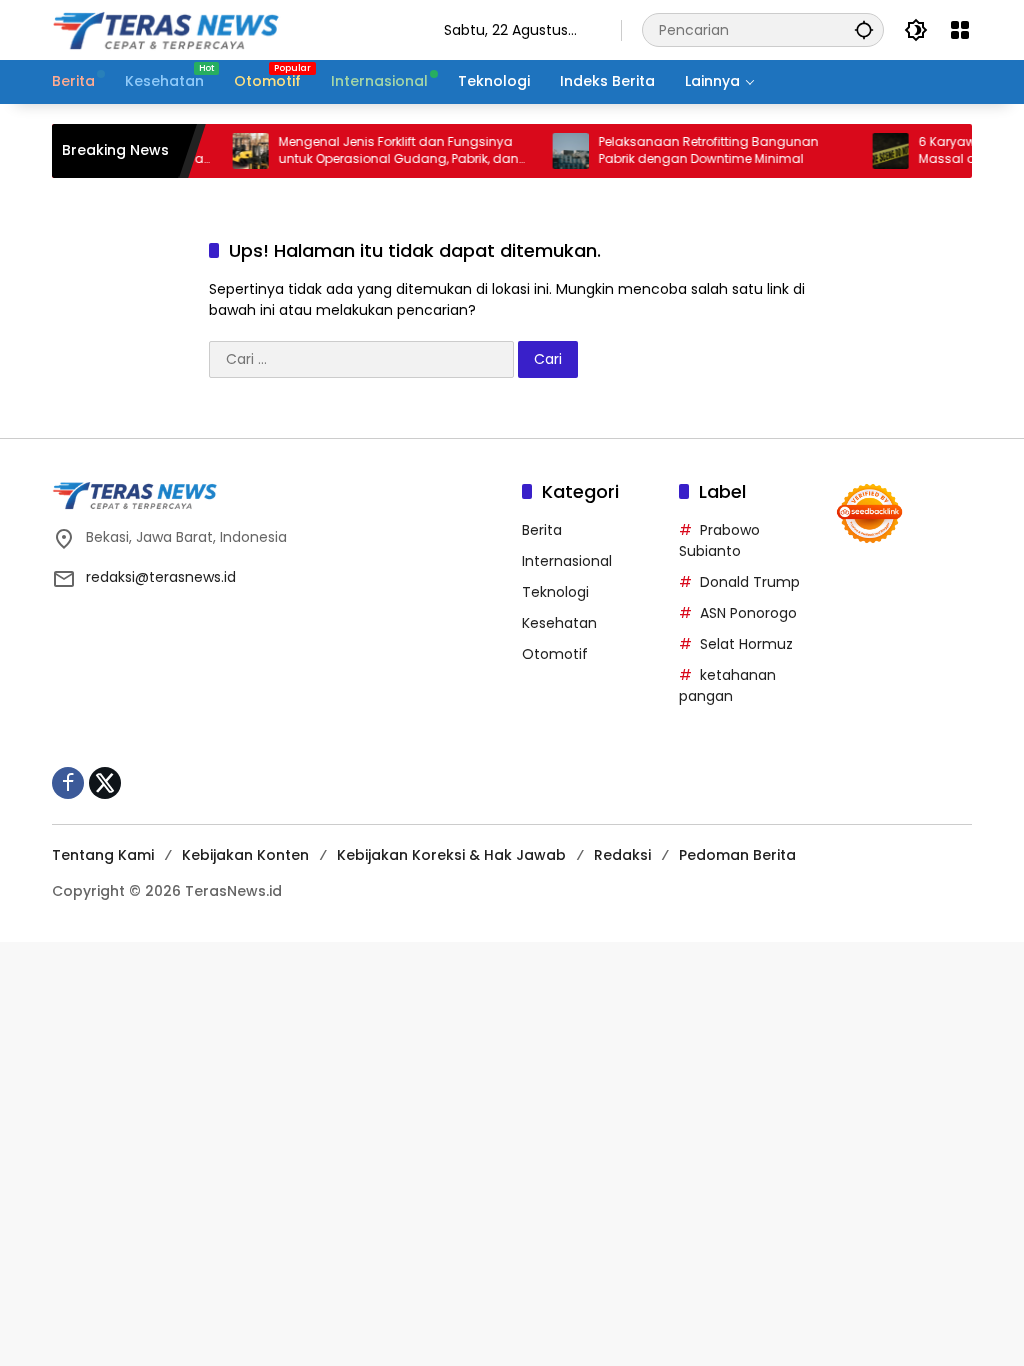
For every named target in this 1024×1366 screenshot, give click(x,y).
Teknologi (555, 592)
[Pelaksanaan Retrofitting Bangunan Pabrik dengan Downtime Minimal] (556, 151)
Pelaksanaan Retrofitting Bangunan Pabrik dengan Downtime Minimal (694, 150)
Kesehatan (559, 623)
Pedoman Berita (737, 855)
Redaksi (622, 855)
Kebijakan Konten (245, 855)
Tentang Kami (103, 855)
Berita (542, 530)
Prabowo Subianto (719, 540)
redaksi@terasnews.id (161, 577)
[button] (864, 29)
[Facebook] (68, 783)
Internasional (567, 561)
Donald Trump (750, 582)
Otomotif (555, 654)
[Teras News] (228, 29)
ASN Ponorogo (748, 613)
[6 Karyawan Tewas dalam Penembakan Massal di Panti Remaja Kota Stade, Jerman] (876, 151)
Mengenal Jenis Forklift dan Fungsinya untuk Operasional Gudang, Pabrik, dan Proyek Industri (384, 151)
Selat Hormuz (746, 644)
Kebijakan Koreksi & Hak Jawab (451, 855)
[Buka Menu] (960, 30)
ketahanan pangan (727, 685)
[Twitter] (105, 783)
